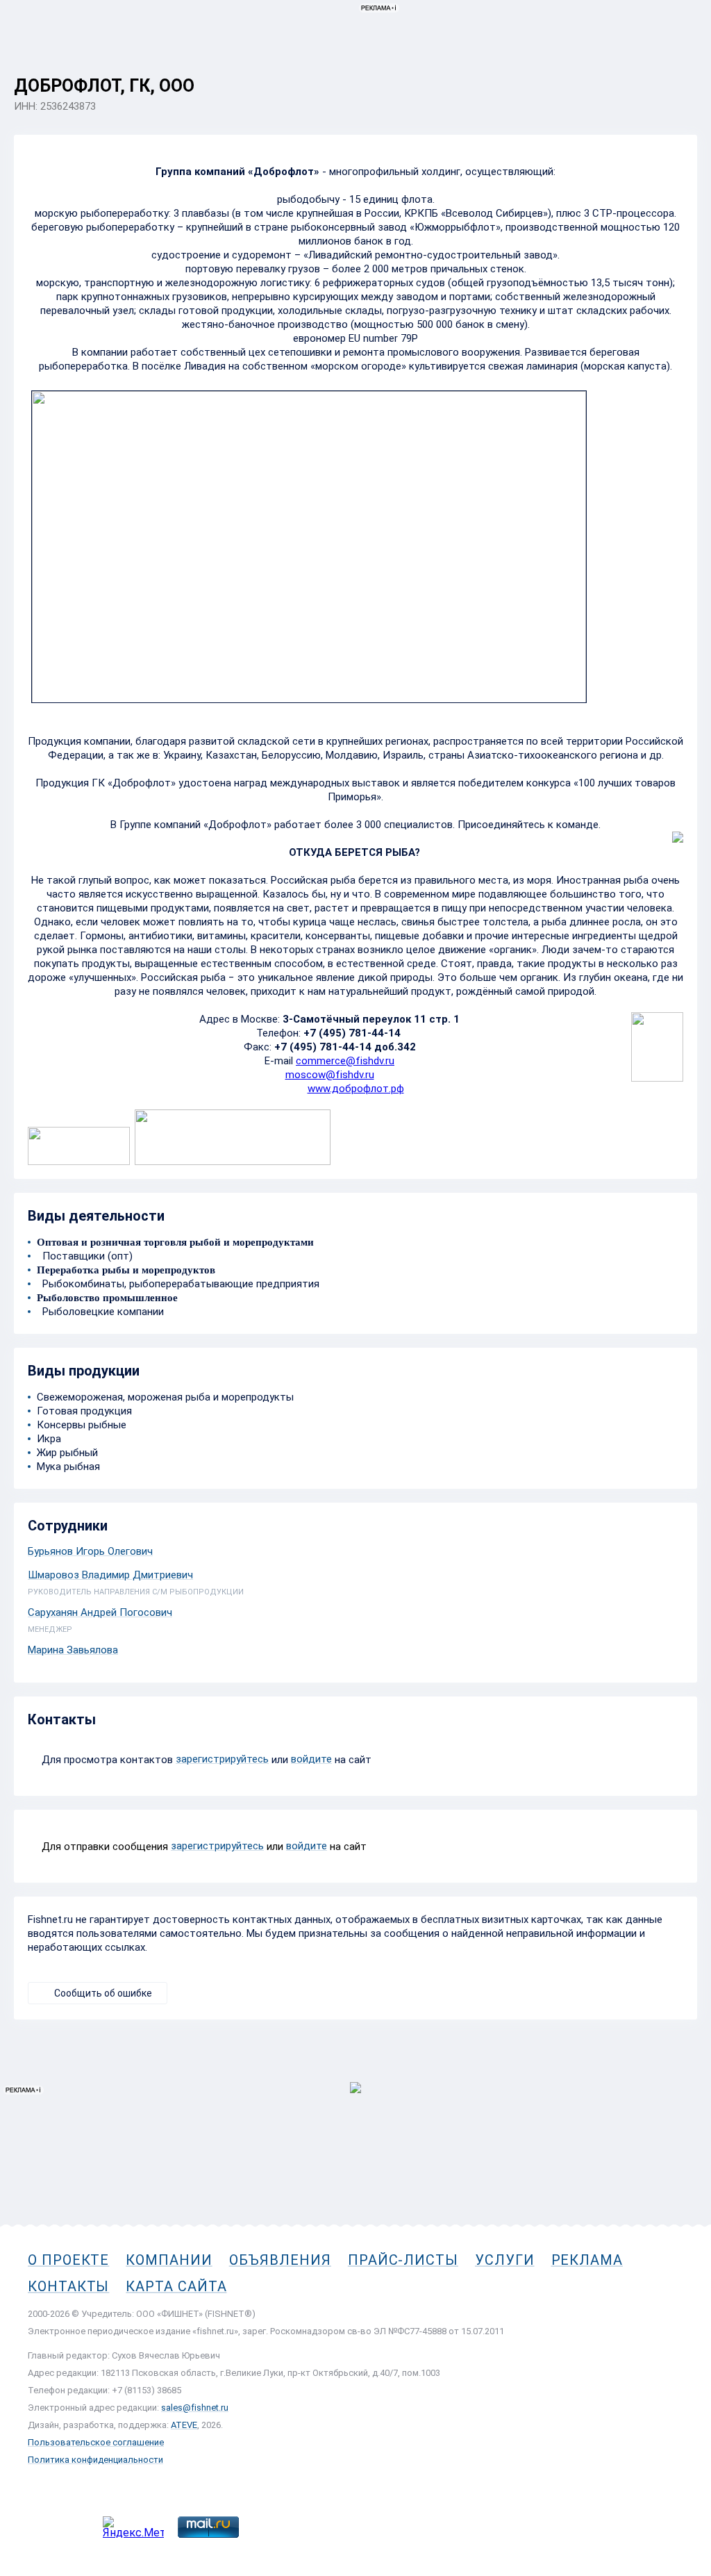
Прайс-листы (403, 2260)
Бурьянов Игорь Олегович (90, 1551)
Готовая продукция (84, 1411)
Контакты (68, 2286)
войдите (311, 1759)
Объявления (280, 2260)
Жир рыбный (67, 1453)
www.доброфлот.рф (356, 1089)
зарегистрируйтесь (222, 1759)
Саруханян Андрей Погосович (100, 1612)
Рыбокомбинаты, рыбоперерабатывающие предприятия (178, 1284)
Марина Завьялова (73, 1650)
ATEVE (184, 2425)
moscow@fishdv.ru (330, 1075)
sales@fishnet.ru (195, 2408)
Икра (49, 1439)
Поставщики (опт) (85, 1256)
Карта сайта (176, 2286)
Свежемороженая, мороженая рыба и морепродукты (165, 1397)
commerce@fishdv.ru (345, 1061)
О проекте (68, 2260)
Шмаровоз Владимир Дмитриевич (110, 1575)
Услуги (505, 2260)
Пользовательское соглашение (96, 2442)
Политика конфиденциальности (95, 2460)
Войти (682, 74)
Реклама (587, 2260)
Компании (169, 2260)
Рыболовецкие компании (100, 1312)
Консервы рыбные (82, 1425)
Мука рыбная (68, 1467)
